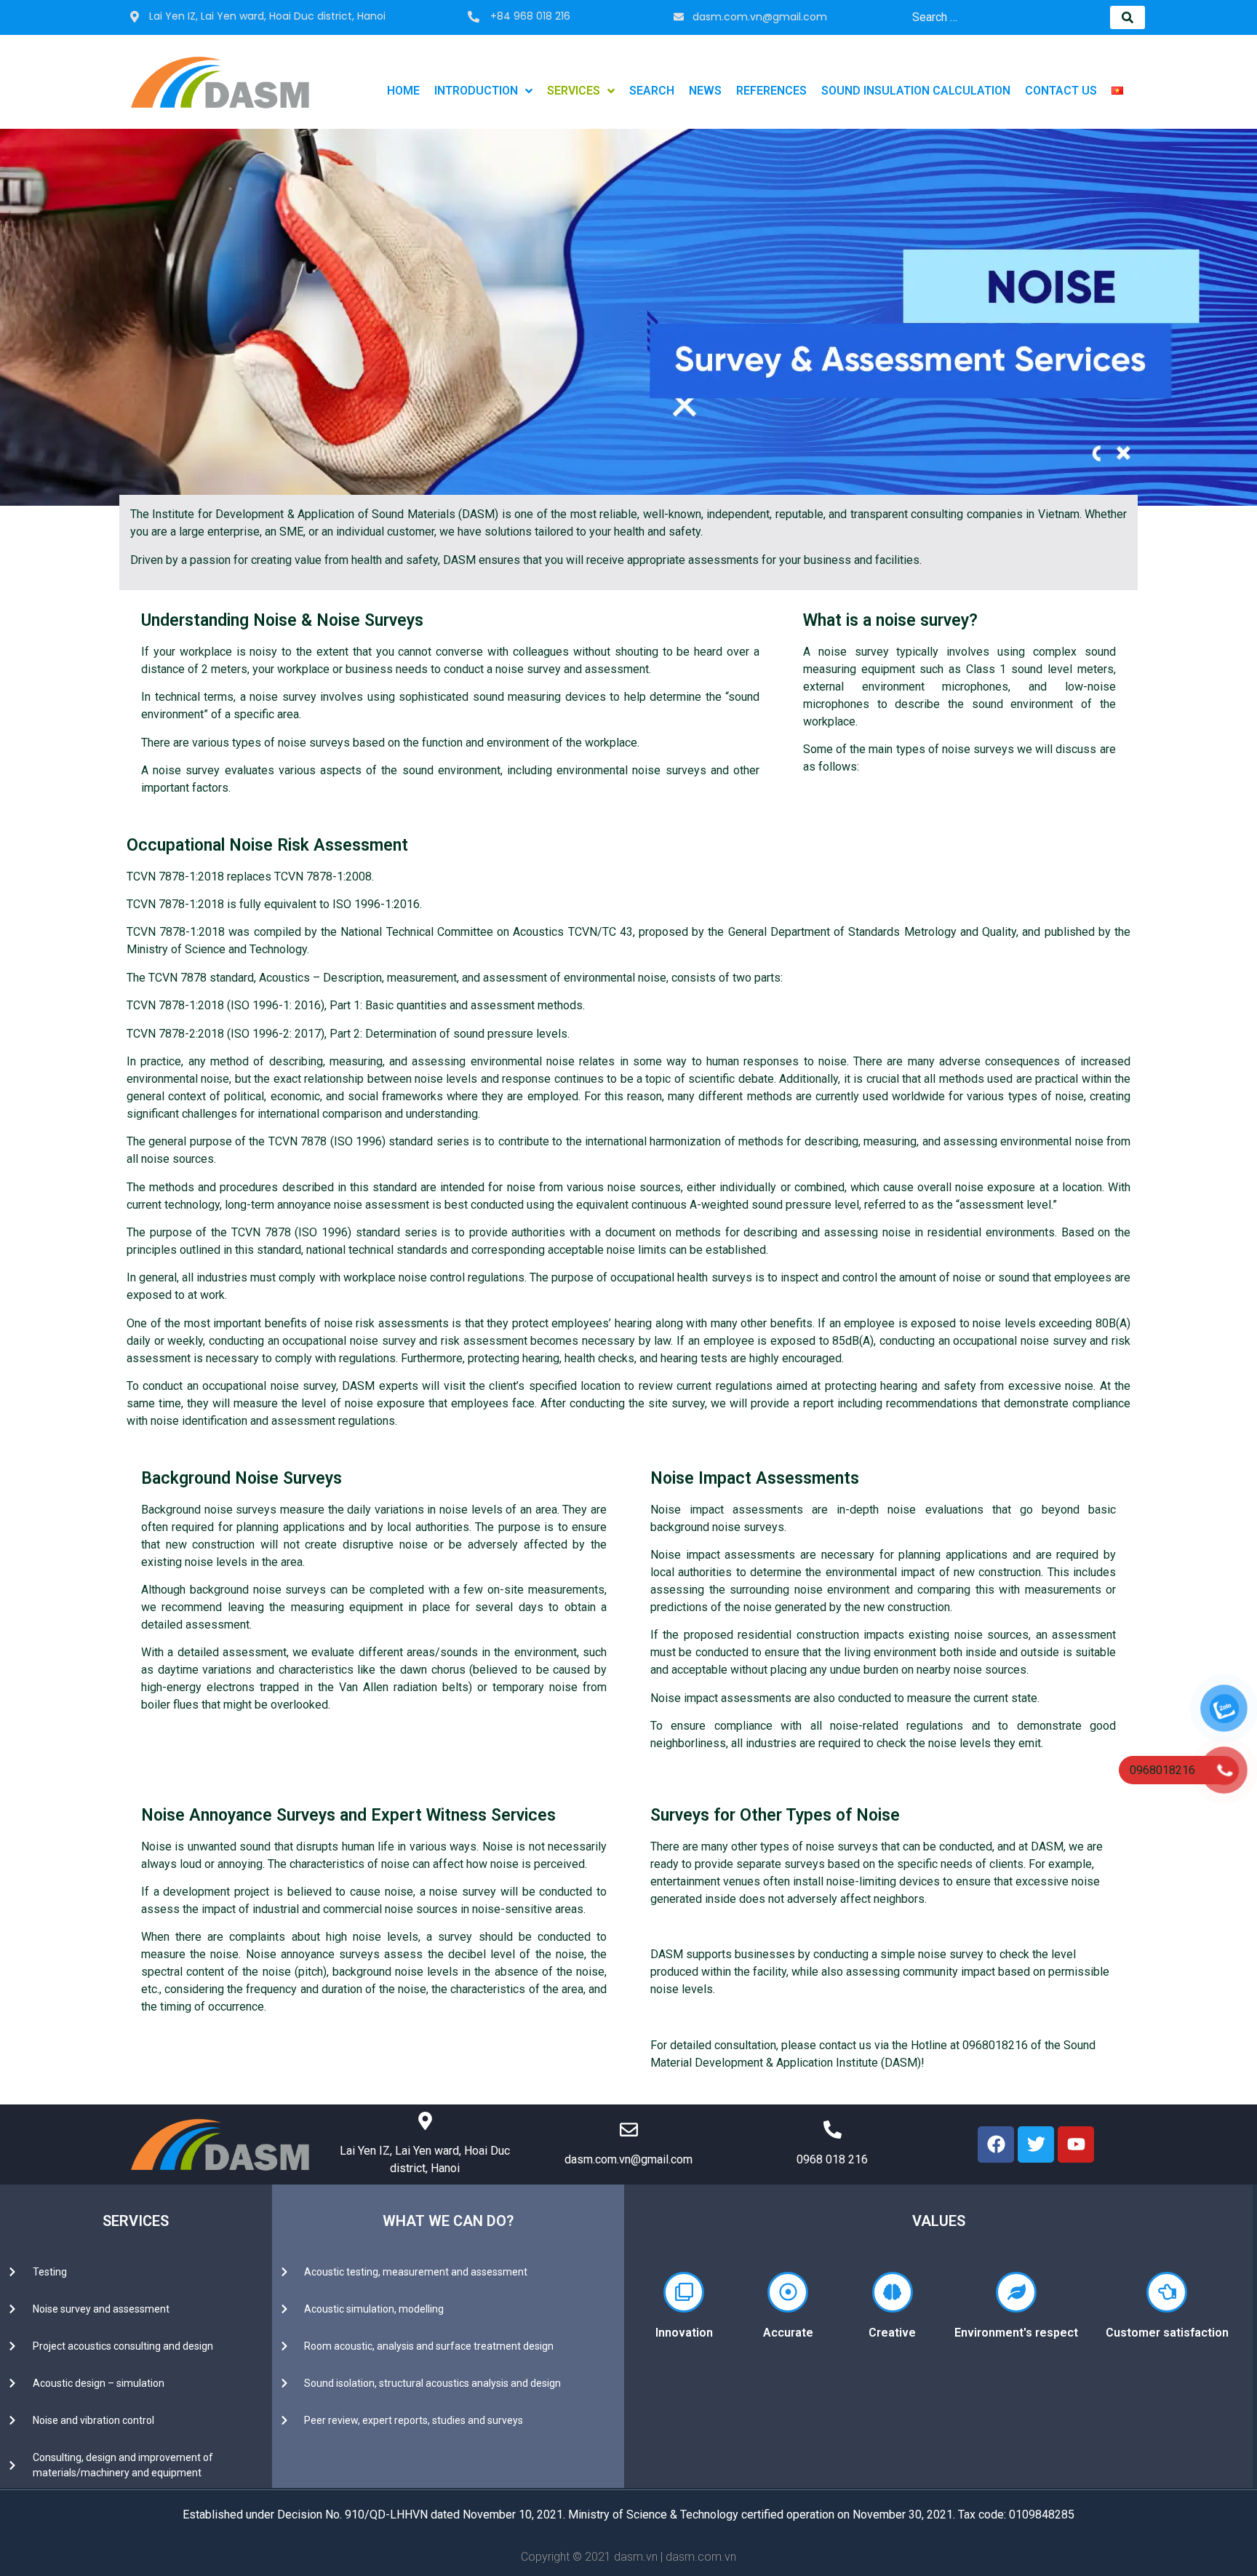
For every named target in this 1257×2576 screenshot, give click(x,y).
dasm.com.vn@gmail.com (760, 17)
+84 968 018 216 (530, 16)
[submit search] (1128, 17)
